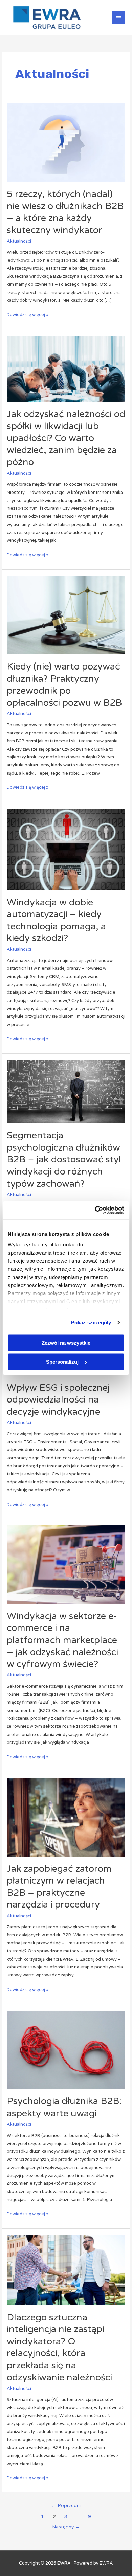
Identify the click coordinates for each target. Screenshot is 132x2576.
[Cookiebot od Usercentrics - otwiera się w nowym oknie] (95, 1210)
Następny (66, 2527)
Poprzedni (66, 2506)
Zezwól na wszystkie (66, 1343)
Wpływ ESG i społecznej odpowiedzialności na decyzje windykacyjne (58, 1400)
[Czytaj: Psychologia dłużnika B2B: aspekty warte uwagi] (66, 2049)
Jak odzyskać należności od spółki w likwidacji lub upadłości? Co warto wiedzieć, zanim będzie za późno (66, 438)
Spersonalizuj (62, 1362)
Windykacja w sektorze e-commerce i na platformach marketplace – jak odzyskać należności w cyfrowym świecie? (62, 1640)
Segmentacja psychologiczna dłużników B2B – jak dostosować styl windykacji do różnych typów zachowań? (64, 1159)
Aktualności (19, 241)
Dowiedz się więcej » (28, 314)
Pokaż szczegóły (91, 1323)
